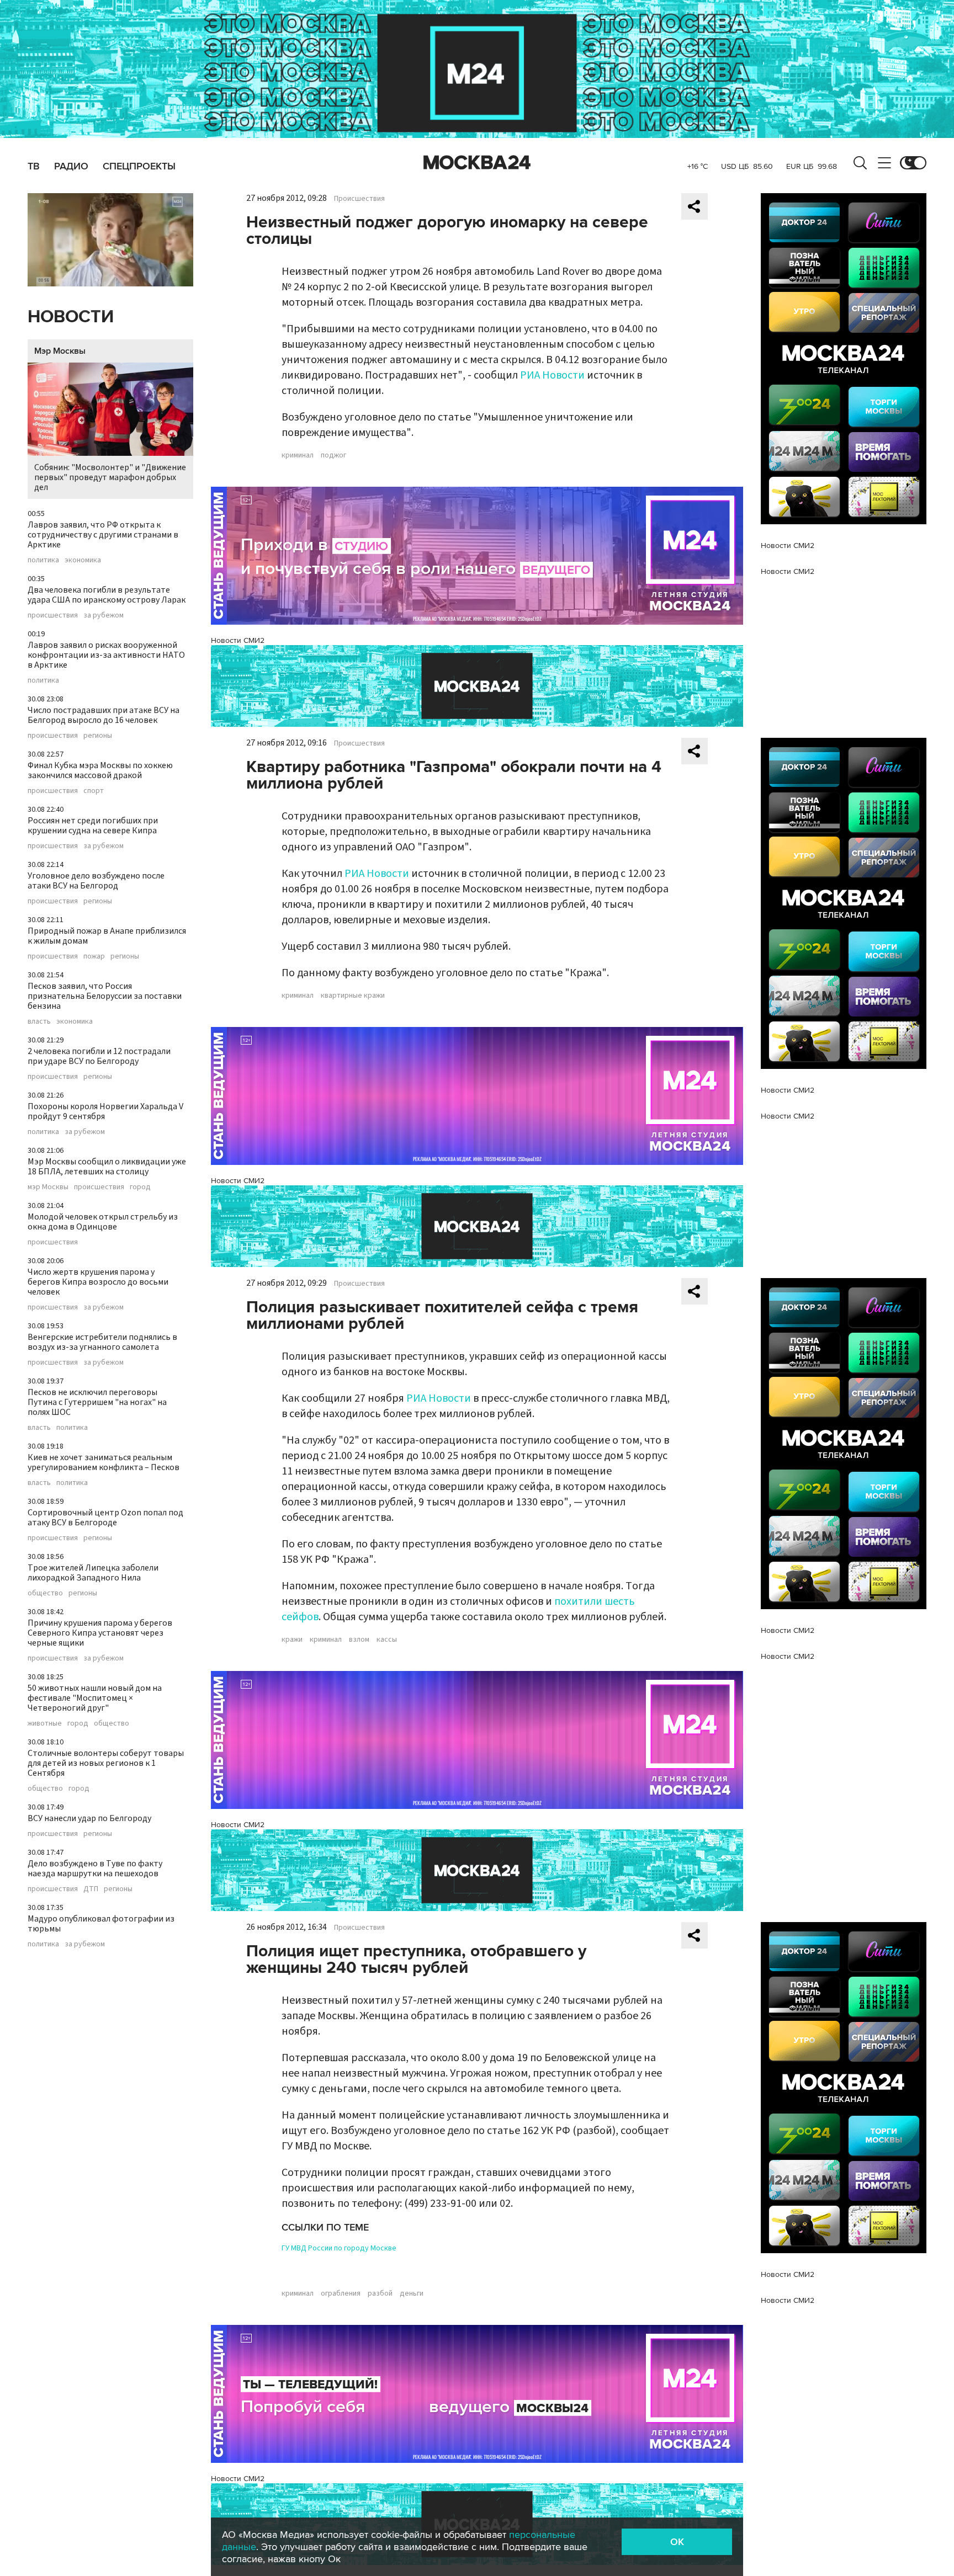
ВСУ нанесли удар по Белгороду (89, 1818)
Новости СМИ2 (238, 640)
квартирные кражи (353, 996)
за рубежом (104, 615)
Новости (71, 317)
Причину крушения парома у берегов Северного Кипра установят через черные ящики (100, 1633)
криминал (298, 455)
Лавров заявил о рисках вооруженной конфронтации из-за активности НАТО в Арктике (106, 655)
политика (43, 560)
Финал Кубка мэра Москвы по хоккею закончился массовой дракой (100, 770)
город (140, 1187)
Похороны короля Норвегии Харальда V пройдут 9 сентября (105, 1111)
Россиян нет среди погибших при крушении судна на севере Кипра (93, 826)
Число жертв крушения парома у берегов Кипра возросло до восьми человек (98, 1282)
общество (45, 1593)
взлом (359, 1640)
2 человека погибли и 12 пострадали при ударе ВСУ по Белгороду (99, 1056)
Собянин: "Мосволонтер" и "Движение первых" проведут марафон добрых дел (110, 477)
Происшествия (359, 199)
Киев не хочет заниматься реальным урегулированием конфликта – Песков (104, 1462)
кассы (387, 1640)
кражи (292, 1640)
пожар (94, 956)
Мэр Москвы (60, 351)
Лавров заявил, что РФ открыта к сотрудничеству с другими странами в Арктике (103, 535)
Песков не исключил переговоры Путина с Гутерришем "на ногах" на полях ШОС (97, 1402)
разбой (380, 2293)
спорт (94, 791)
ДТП (91, 1889)
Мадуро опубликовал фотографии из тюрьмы (101, 1924)
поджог (333, 455)
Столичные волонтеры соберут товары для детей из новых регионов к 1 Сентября (106, 1763)
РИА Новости (552, 375)
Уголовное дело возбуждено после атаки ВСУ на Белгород (96, 881)
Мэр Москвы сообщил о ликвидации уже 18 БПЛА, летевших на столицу (107, 1167)
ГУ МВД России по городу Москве (339, 2248)
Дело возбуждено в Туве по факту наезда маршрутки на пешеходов (95, 1869)
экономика (83, 560)
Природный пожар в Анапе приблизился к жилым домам (107, 936)
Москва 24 (477, 163)
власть (39, 1021)
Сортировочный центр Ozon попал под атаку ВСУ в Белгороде (105, 1518)
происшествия (53, 615)
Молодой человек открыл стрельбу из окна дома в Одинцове (103, 1222)
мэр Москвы (48, 1187)
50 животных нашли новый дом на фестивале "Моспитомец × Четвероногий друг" (95, 1698)
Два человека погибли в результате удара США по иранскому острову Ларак (107, 595)
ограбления (341, 2293)
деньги (412, 2293)
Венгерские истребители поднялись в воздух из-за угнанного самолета (102, 1342)
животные (45, 1723)
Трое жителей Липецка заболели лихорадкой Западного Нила (93, 1573)
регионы (98, 736)
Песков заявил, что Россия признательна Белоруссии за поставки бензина (105, 996)
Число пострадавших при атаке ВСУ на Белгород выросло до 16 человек (104, 715)
